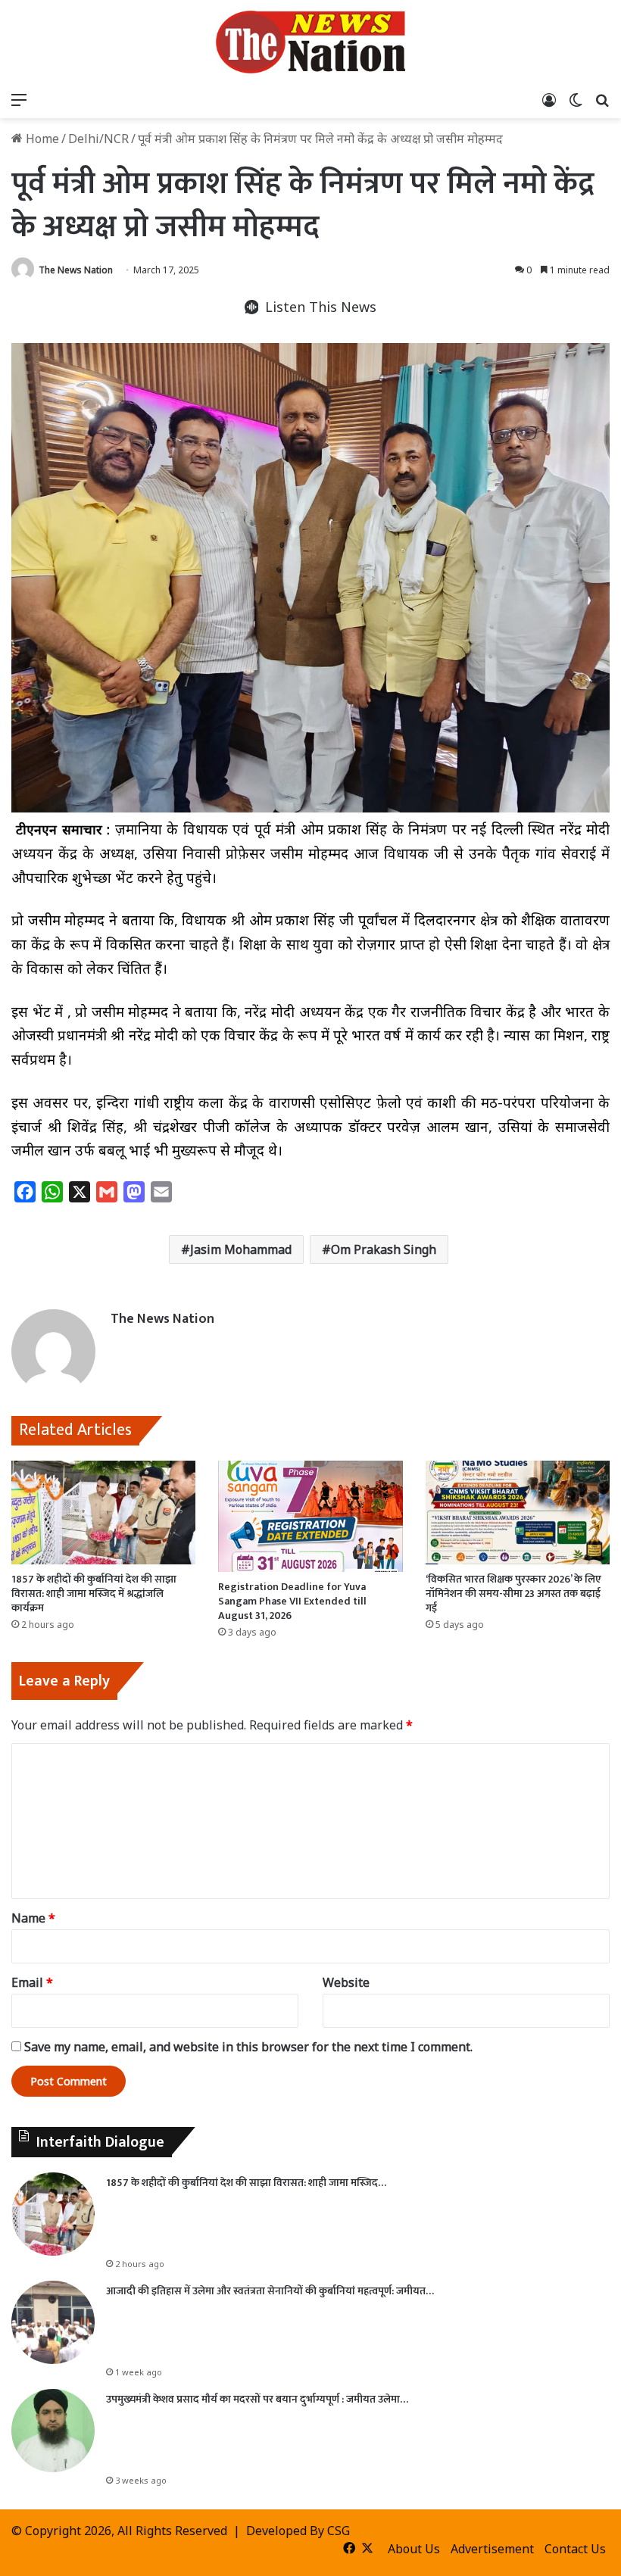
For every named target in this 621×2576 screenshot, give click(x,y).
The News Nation (76, 270)
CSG (339, 2531)
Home (41, 139)
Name (33, 1918)
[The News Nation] (310, 42)
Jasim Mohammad (241, 1249)
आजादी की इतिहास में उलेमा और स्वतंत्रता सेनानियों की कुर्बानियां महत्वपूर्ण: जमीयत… (270, 2291)
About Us (414, 2549)
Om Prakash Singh (384, 1249)
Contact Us (575, 2549)
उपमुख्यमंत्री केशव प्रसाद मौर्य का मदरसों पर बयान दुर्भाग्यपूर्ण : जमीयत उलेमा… (257, 2399)
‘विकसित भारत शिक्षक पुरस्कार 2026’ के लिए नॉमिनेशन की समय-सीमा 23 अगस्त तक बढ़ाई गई (513, 1594)
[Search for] (602, 99)
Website (346, 1982)
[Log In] (549, 99)
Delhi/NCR (98, 139)
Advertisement (492, 2549)
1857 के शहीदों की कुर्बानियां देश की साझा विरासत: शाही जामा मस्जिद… (246, 2183)
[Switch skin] (576, 99)
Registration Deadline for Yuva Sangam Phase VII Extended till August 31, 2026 (292, 1601)
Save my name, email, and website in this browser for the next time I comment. (248, 2047)
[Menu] (19, 99)
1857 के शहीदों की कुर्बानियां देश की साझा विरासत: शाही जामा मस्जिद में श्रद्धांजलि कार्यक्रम (94, 1594)
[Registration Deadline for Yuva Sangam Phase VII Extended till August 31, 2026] (310, 1516)
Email (32, 1982)
